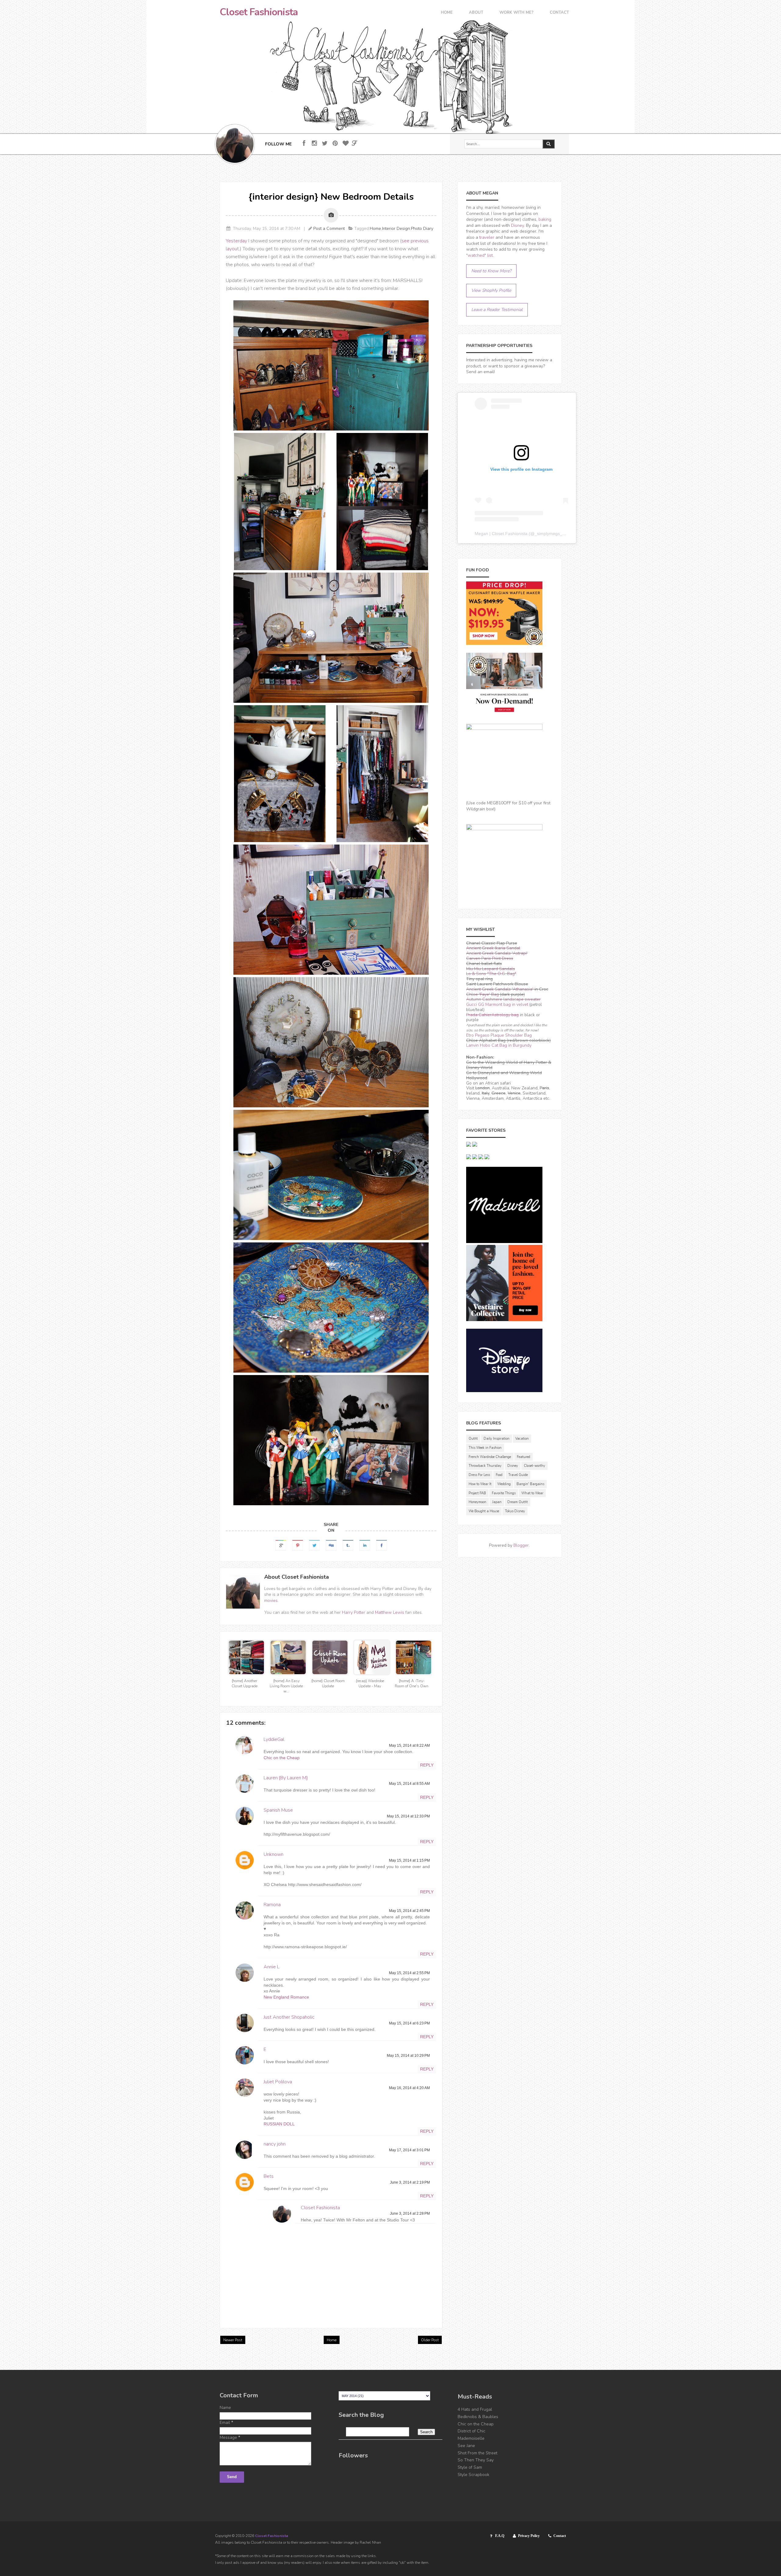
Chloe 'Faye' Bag (482, 994)
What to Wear (532, 1493)
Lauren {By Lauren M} (286, 1778)
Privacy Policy (529, 2536)
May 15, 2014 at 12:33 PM (408, 1816)
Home (447, 13)
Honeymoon (477, 1502)
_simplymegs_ (548, 534)
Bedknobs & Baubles (478, 2417)
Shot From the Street (477, 2453)
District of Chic (471, 2431)
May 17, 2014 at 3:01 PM (409, 2150)
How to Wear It (480, 1484)
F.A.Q (500, 2536)
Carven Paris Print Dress (490, 958)
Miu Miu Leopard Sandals (491, 969)
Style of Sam (470, 2467)
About (476, 13)
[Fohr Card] (355, 143)
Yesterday (236, 241)
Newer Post (233, 2340)
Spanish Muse (278, 1810)
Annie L (272, 1967)
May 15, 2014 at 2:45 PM (409, 1911)
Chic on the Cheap (282, 1758)
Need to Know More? (491, 271)
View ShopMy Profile (491, 290)
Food (499, 1475)
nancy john (275, 2144)
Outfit (473, 1439)
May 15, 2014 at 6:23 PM (409, 2023)
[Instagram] (314, 143)
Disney (517, 225)
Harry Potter (354, 1612)
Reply (427, 1765)
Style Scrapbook (473, 2475)
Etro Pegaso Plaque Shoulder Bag (499, 1035)
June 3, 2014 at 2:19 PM (410, 2182)
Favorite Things (504, 1493)
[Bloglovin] (346, 143)
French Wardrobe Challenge (490, 1457)
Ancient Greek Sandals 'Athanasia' (500, 989)
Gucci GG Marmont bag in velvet (497, 1004)
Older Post (430, 2340)
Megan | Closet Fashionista (501, 534)
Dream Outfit (518, 1502)
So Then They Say (476, 2460)
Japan (497, 1502)
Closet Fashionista (259, 12)
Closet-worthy (534, 1466)
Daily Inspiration (497, 1439)
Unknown (274, 1854)
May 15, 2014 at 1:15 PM (409, 1860)
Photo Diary (422, 229)
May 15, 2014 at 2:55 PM (409, 1973)
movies (271, 1601)
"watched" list (479, 255)
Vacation (522, 1439)
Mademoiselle (471, 2438)
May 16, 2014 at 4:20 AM (409, 2088)
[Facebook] (304, 143)
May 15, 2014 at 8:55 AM (409, 1784)
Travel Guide (518, 1475)
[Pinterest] (335, 143)
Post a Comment (329, 229)
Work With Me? (516, 13)
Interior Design (396, 229)
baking (545, 219)
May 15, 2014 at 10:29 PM (408, 2056)
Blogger (521, 1545)
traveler (487, 237)
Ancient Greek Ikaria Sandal (493, 948)
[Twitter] (325, 143)
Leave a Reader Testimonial (497, 310)
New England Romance (286, 1997)
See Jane (466, 2446)
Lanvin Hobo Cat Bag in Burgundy (499, 1045)
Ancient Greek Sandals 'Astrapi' (497, 953)
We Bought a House (484, 1511)
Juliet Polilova (278, 2082)
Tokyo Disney (515, 1511)
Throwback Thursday (485, 1466)
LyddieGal (274, 1739)
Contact (559, 13)
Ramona (272, 1905)
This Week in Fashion (485, 1448)
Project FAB (477, 1493)
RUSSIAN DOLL (279, 2124)
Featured (524, 1457)
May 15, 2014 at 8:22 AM (409, 1745)
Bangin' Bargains (530, 1484)
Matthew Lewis (390, 1612)
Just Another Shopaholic (289, 2017)
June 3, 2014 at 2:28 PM (410, 2213)
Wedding (504, 1484)
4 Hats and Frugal (475, 2409)
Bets (269, 2176)
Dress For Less (479, 1475)
